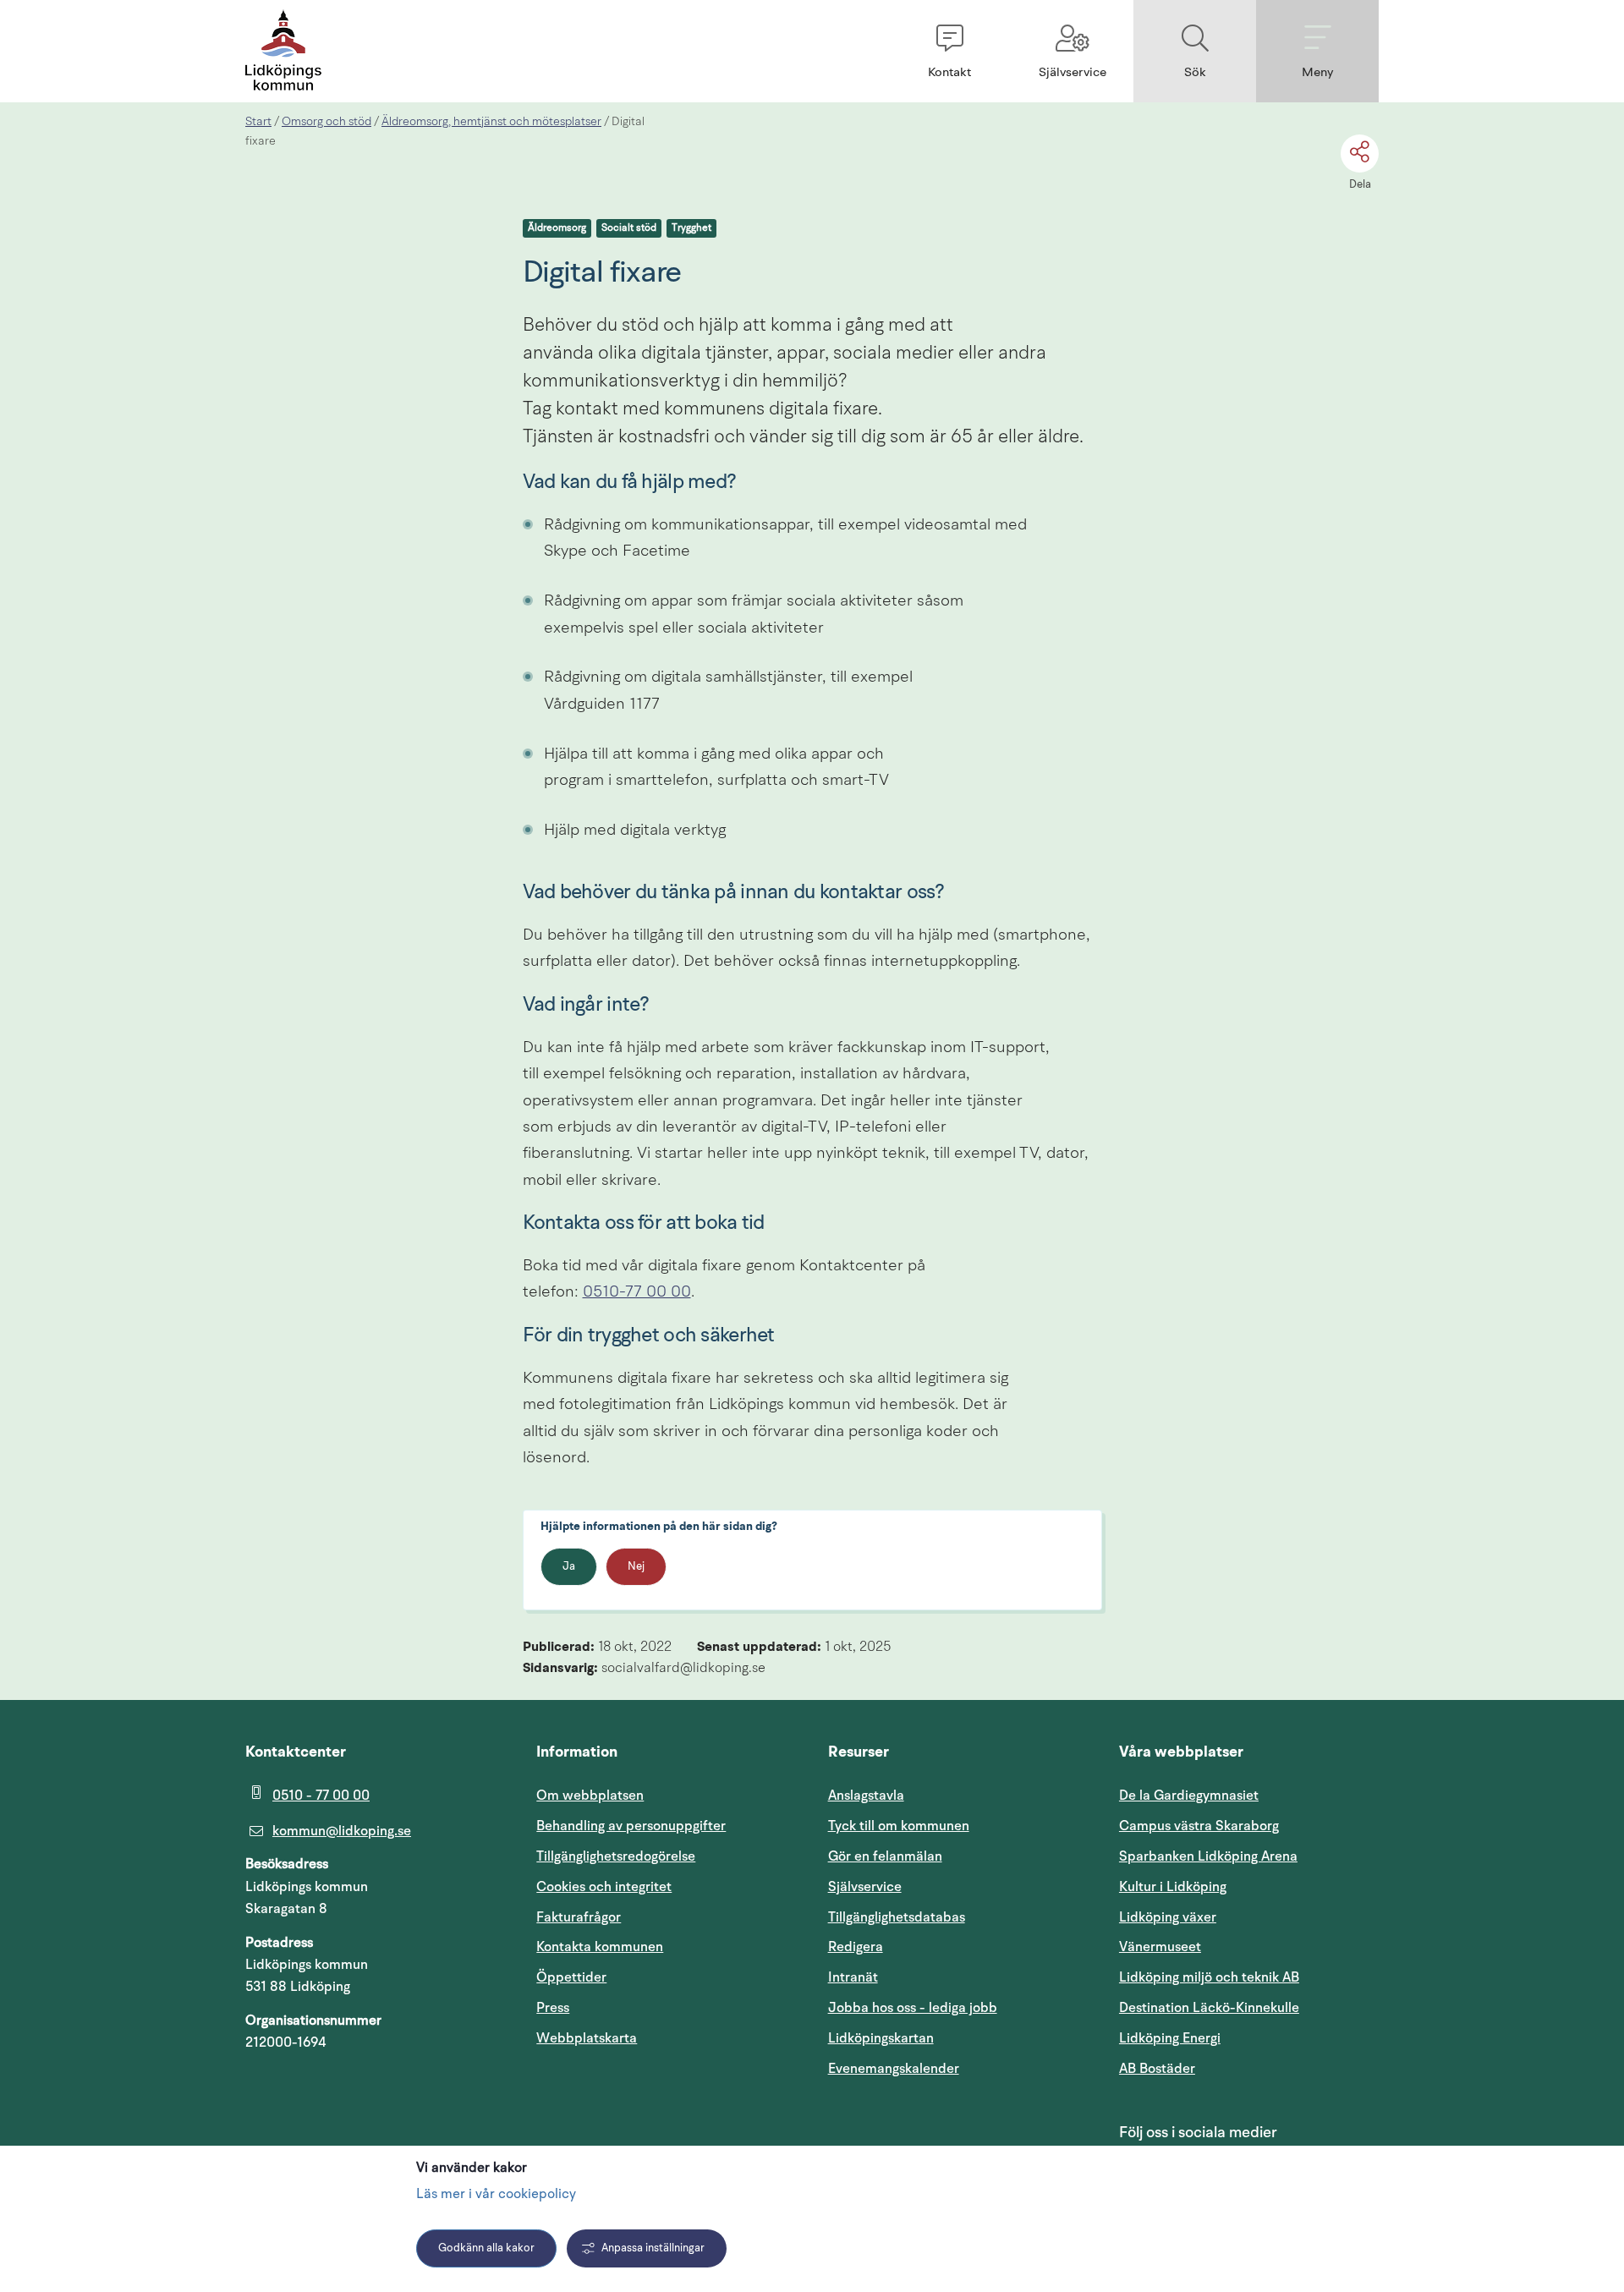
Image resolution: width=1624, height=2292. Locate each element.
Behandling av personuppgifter (631, 1826)
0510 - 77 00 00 (321, 1796)
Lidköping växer (1168, 1917)
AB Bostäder (1238, 2068)
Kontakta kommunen (600, 1947)
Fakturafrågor (579, 1917)
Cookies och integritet (604, 1887)
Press (553, 2008)
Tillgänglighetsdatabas (958, 1917)
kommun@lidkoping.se (342, 1831)
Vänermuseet (1160, 1947)
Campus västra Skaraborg (1199, 1826)
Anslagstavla (866, 1796)
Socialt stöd (629, 228)
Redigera (856, 1947)
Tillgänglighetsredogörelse (616, 1856)
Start (258, 122)
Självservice (946, 1886)
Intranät (934, 1977)
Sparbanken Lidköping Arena (1208, 1856)
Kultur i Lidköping (1173, 1887)
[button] (949, 51)
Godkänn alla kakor (486, 2248)
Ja (569, 1567)
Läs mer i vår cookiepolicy (496, 2195)
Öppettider (571, 1977)
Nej (636, 1567)
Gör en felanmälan (885, 1856)
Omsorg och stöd (326, 122)
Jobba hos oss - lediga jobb (913, 2008)
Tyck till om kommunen (958, 1826)
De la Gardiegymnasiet (1189, 1796)
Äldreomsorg (557, 228)
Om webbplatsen (590, 1796)
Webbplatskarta (587, 2038)
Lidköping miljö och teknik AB (1209, 1977)
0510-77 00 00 (637, 1293)
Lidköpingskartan (958, 2038)
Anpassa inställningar (653, 2248)
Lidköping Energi (1249, 2038)
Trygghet (691, 228)
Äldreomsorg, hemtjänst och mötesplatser (491, 122)
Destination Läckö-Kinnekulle (1249, 2007)
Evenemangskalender (958, 2068)
